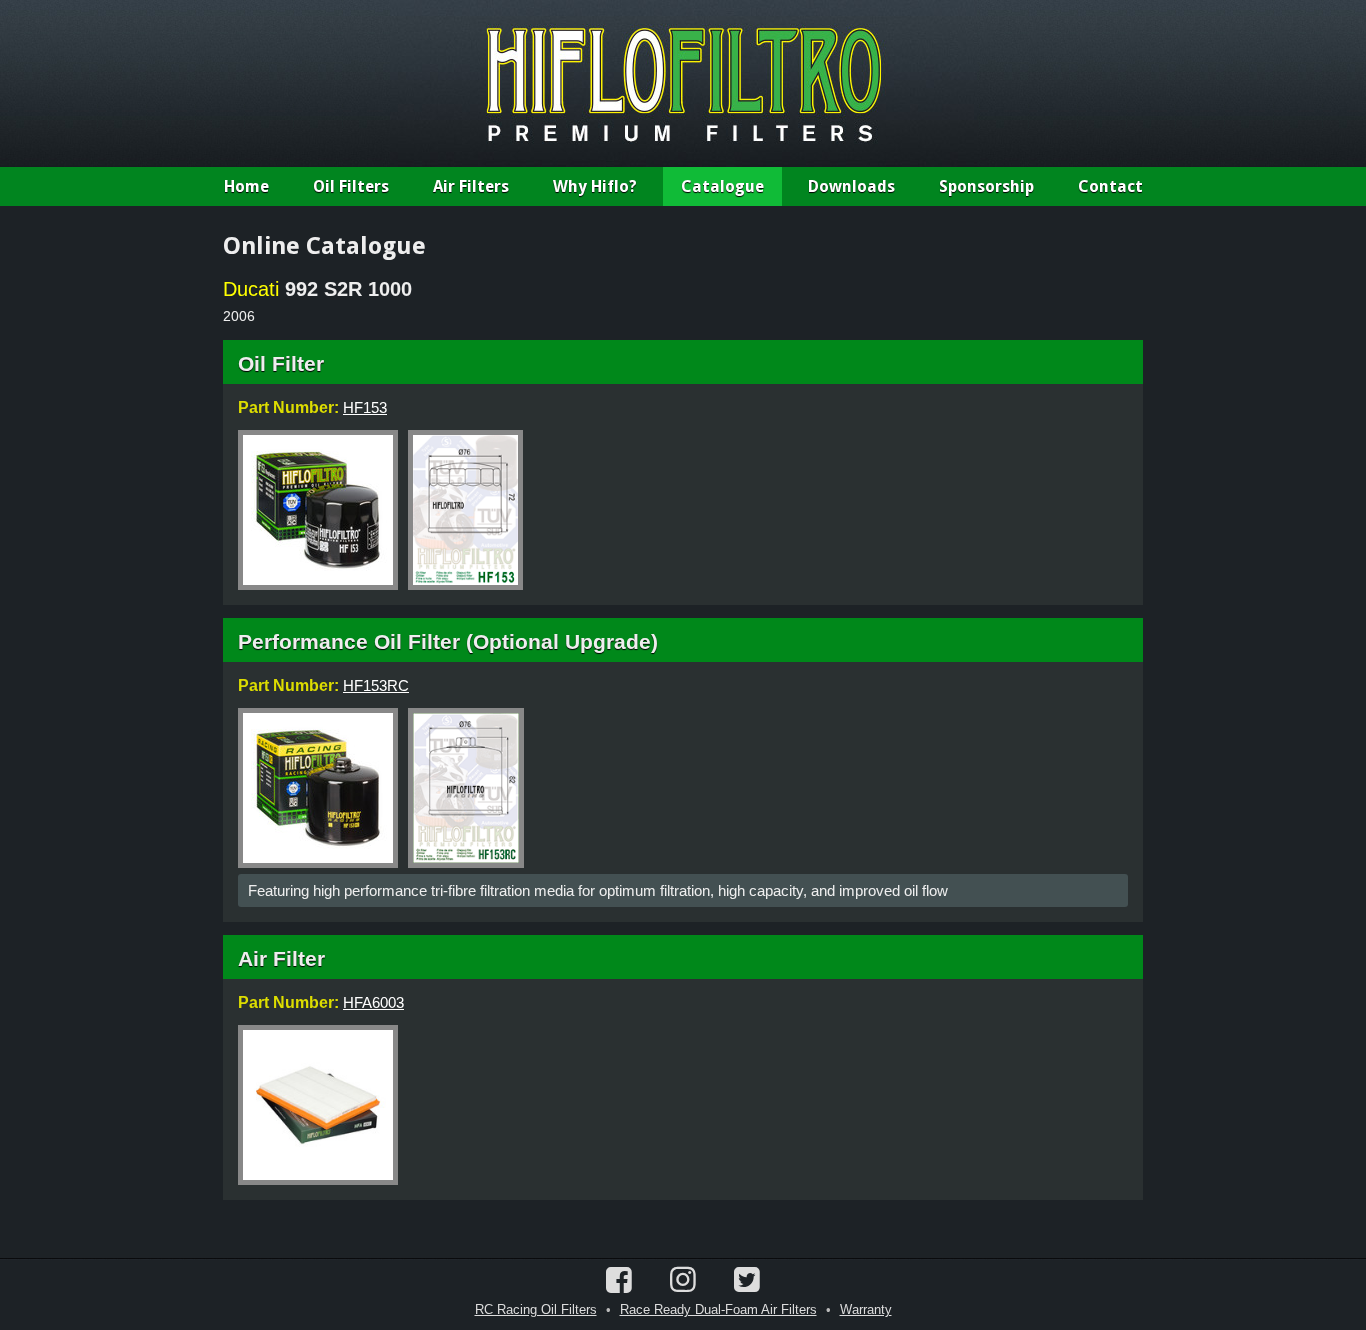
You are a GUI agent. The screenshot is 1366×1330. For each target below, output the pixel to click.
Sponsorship (986, 186)
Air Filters (471, 186)
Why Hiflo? (595, 186)
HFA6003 (373, 1002)
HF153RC (376, 685)
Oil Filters (351, 186)
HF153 (365, 407)
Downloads (851, 186)
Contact (1110, 186)
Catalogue (722, 186)
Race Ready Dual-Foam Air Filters (718, 1309)
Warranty (866, 1309)
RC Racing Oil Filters (536, 1309)
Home (246, 186)
